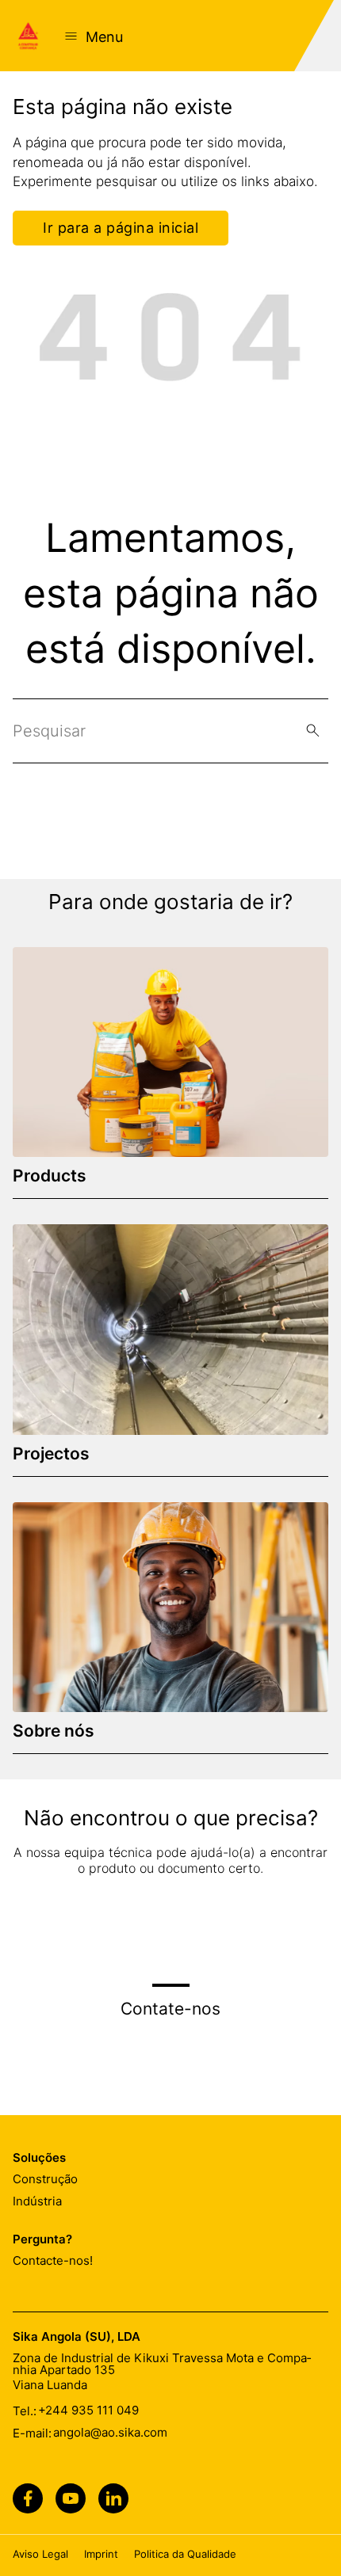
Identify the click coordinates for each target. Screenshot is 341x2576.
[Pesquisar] (313, 731)
